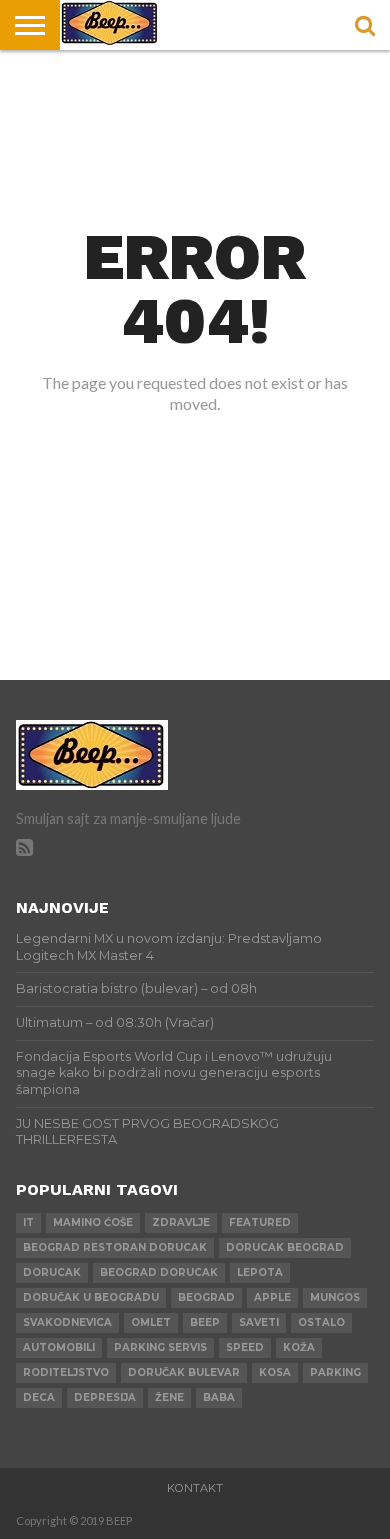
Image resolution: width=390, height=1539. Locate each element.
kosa (275, 1372)
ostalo (321, 1322)
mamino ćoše (93, 1222)
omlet (151, 1322)
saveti (259, 1322)
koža (299, 1347)
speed (245, 1347)
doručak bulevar (184, 1372)
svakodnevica (67, 1322)
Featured (260, 1222)
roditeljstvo (66, 1372)
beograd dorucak (159, 1272)
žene (169, 1397)
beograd (206, 1297)
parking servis (160, 1347)
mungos (335, 1297)
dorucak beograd (285, 1247)
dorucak (52, 1272)
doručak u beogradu (91, 1297)
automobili (59, 1347)
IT (28, 1222)
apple (272, 1297)
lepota (260, 1272)
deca (39, 1397)
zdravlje (181, 1222)
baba (219, 1397)
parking (335, 1372)
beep (205, 1322)
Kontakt (195, 1488)
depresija (105, 1397)
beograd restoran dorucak (115, 1247)
